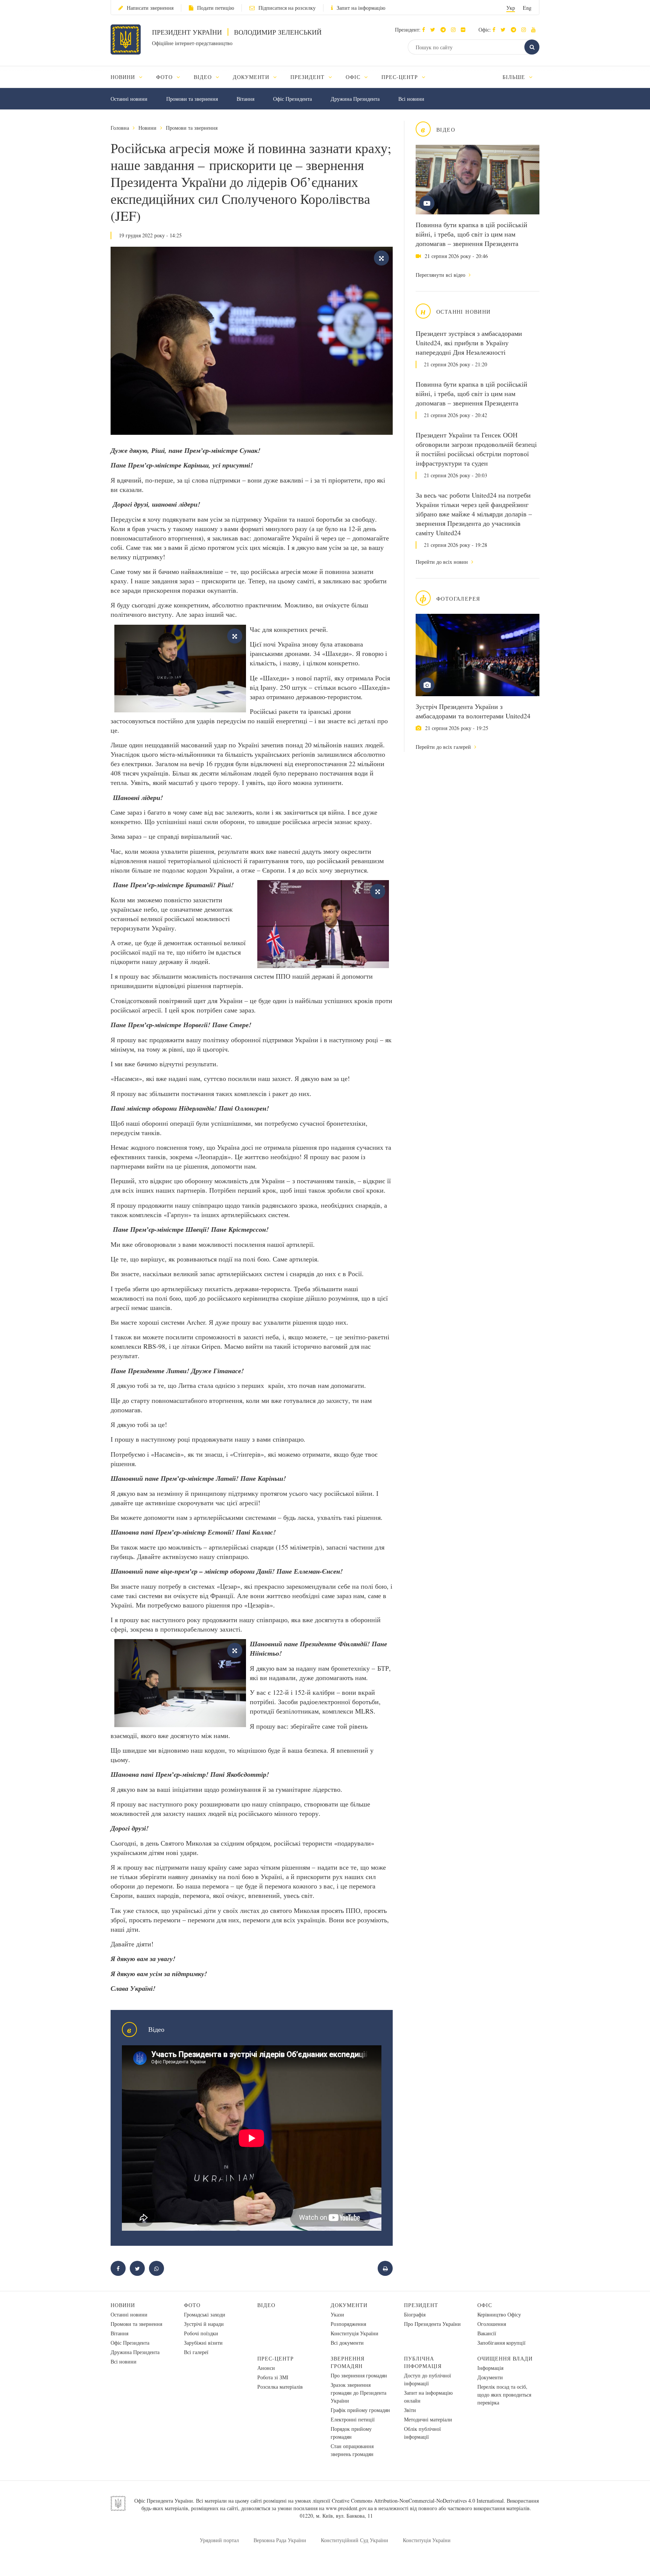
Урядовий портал (219, 2540)
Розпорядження (348, 2324)
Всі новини (411, 99)
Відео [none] (204, 77)
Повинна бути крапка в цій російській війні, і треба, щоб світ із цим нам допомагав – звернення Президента (472, 234)
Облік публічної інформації (422, 2433)
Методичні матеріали (428, 2419)
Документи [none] (252, 77)
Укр (511, 8)
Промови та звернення (192, 99)
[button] (435, 30)
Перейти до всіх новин (443, 562)
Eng (527, 8)
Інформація (490, 2368)
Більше (515, 77)
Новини (147, 128)
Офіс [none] (354, 77)
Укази (337, 2314)
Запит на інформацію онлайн (428, 2397)
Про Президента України (432, 2324)
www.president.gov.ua (349, 2508)
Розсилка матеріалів (280, 2387)
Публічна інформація (423, 2362)
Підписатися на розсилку (287, 8)
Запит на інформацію (361, 8)
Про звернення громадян (359, 2375)
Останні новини (129, 99)
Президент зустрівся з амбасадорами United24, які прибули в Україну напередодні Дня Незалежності (469, 343)
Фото (192, 2305)
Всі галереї (196, 2352)
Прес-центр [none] (401, 77)
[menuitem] (130, 77)
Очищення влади (505, 2358)
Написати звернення (150, 8)
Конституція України (355, 2333)
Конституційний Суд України (355, 2540)
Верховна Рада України (280, 2540)
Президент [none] (308, 77)
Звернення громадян (348, 2362)
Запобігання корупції (501, 2343)
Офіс (485, 2305)
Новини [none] (124, 77)
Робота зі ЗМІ (273, 2377)
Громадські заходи (205, 2314)
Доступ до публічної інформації (428, 2379)
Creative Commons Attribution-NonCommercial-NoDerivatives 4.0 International (418, 2501)
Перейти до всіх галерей (444, 747)
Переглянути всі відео (441, 275)
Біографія (415, 2314)
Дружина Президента (355, 99)
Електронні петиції (353, 2419)
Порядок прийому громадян (351, 2433)
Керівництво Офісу (499, 2314)
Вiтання (245, 99)
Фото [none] (165, 77)
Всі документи (347, 2343)
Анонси (266, 2368)
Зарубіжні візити (203, 2343)
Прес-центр (276, 2358)
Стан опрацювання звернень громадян (352, 2450)
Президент (421, 2305)
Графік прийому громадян (360, 2410)
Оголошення (492, 2324)
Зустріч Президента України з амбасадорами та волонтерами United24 (473, 711)
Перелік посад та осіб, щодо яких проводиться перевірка (504, 2395)
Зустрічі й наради (204, 2324)
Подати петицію (216, 8)
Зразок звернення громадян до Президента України (358, 2393)
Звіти (410, 2410)
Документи (349, 2305)
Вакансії (487, 2333)
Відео (266, 2305)
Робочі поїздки (201, 2333)
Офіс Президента (292, 99)
